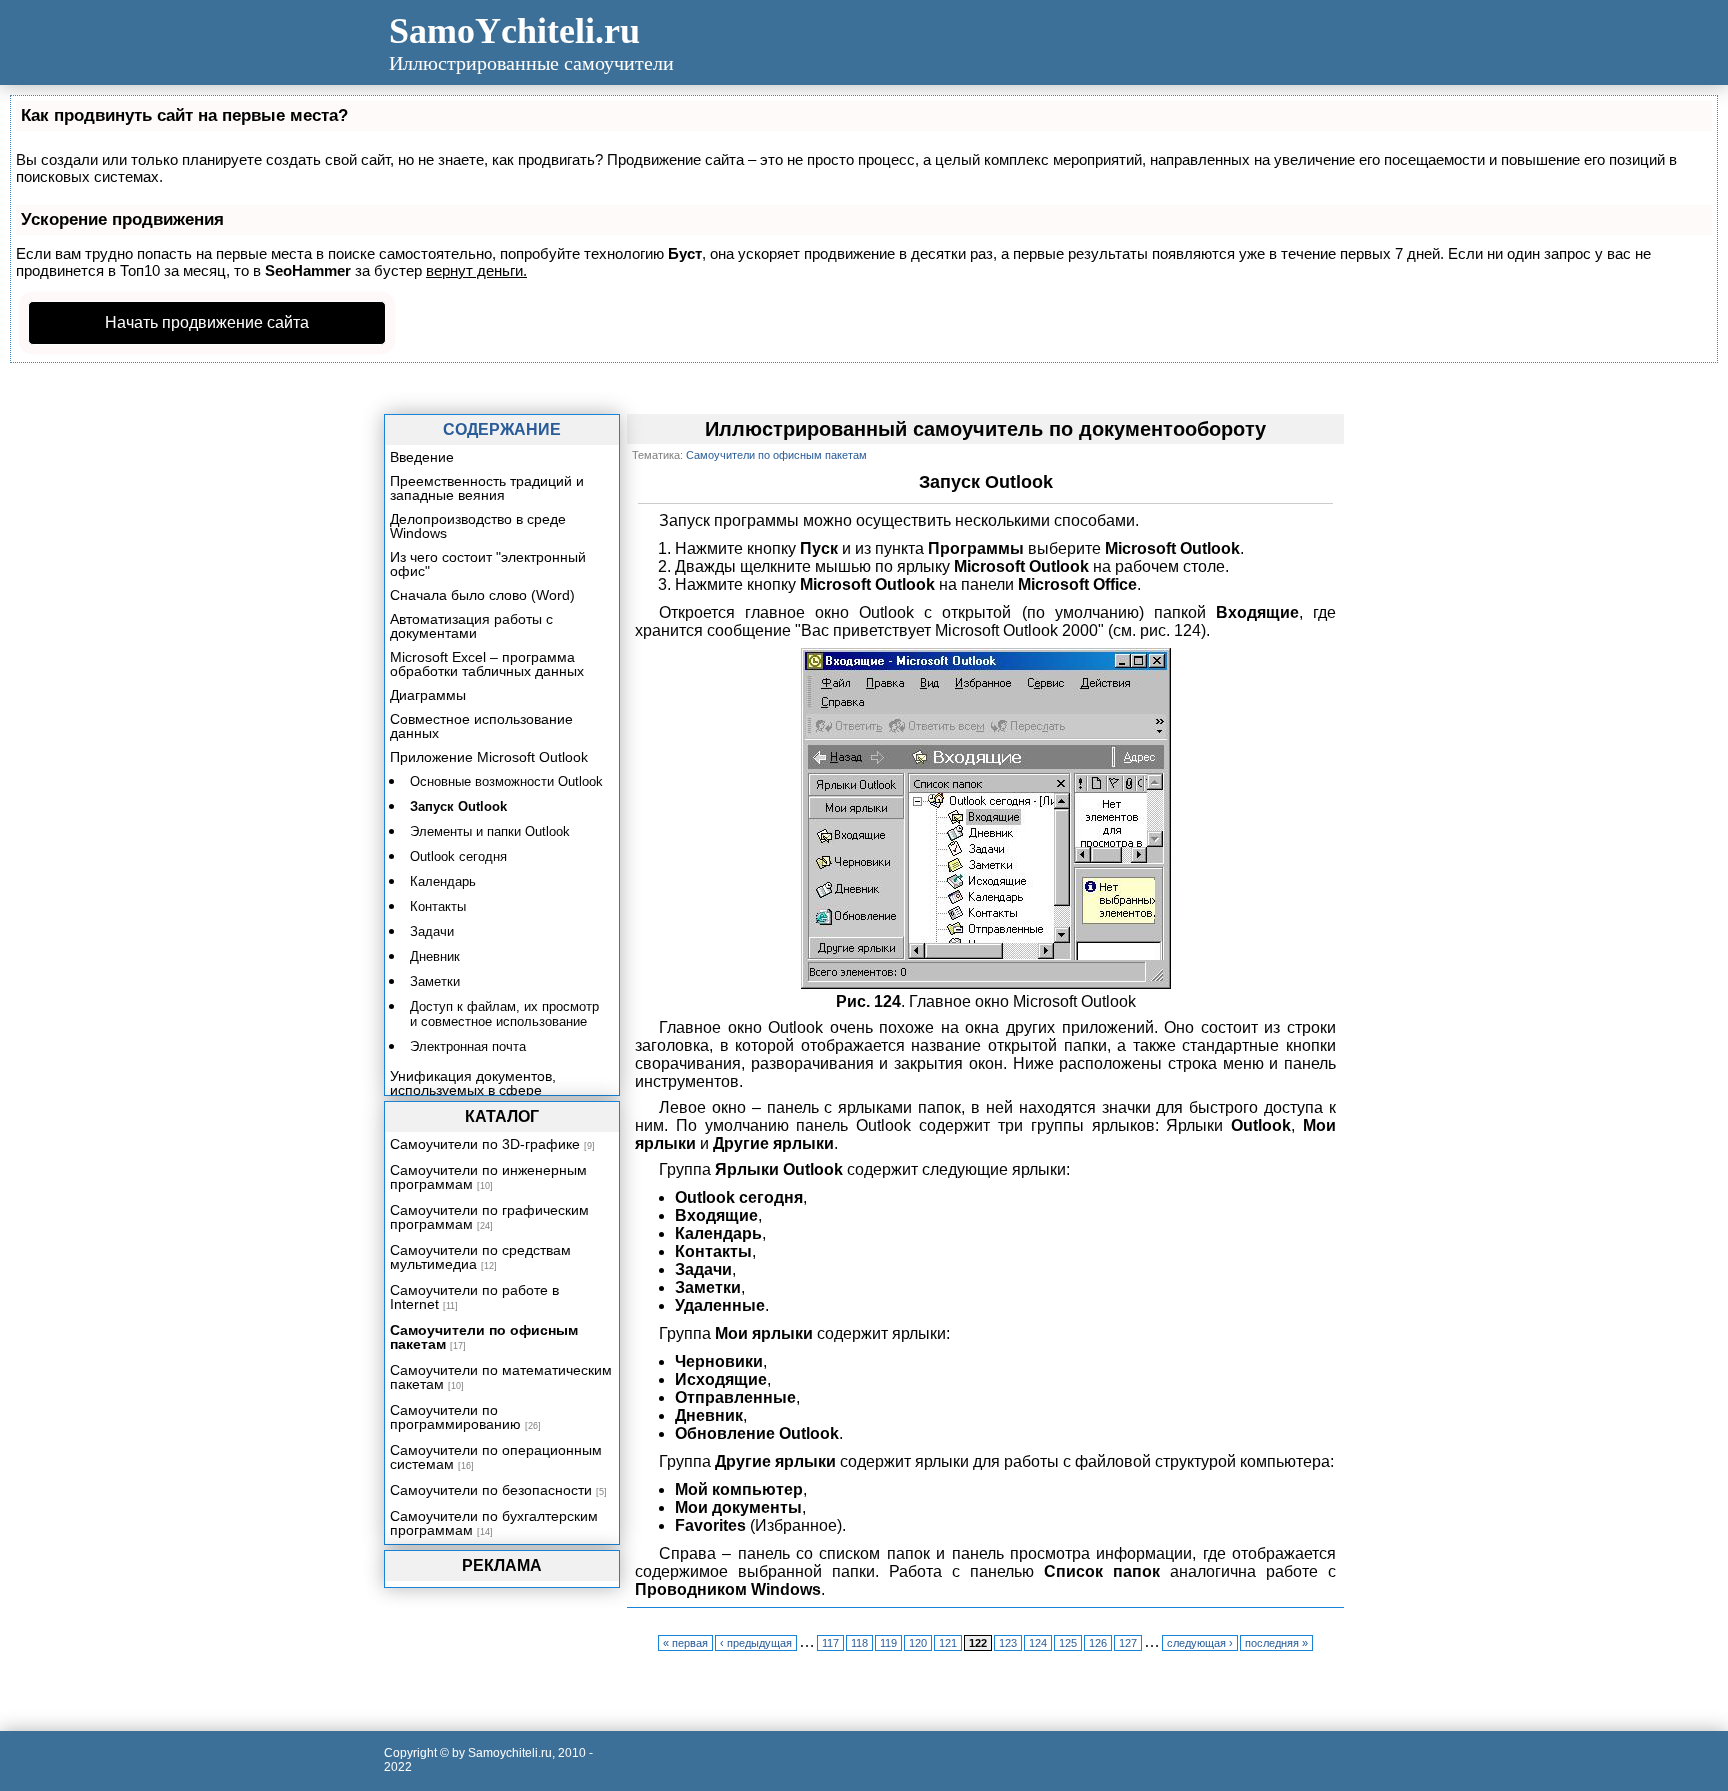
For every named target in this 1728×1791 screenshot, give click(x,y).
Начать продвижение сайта (207, 322)
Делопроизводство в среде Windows (478, 526)
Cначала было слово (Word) (482, 595)
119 (888, 1643)
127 (1128, 1643)
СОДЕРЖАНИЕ (502, 429)
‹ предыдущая (756, 1643)
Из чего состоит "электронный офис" (488, 564)
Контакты (438, 906)
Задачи (432, 931)
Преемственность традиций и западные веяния (487, 488)
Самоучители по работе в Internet (474, 1297)
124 (1038, 1643)
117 (830, 1643)
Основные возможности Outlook (506, 781)
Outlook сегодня (458, 856)
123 (1008, 1643)
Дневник (435, 956)
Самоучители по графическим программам (489, 1217)
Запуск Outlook (458, 806)
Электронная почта (468, 1046)
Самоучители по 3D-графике (485, 1144)
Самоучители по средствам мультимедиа (480, 1257)
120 (918, 1643)
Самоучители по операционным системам (496, 1457)
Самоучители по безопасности (491, 1490)
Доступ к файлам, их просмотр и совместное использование (504, 1014)
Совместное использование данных (481, 726)
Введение (422, 457)
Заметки (435, 981)
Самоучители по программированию (455, 1417)
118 (859, 1643)
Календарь (443, 881)
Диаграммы (428, 695)
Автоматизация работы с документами (471, 626)
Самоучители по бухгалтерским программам (494, 1523)
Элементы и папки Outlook (490, 831)
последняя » (1276, 1643)
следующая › (1200, 1643)
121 (948, 1643)
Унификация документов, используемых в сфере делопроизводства (473, 1090)
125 (1068, 1643)
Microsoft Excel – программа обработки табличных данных (487, 664)
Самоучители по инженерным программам (488, 1177)
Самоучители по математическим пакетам (501, 1377)
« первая (685, 1643)
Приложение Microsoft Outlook (489, 757)
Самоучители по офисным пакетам (484, 1337)
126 (1098, 1643)
